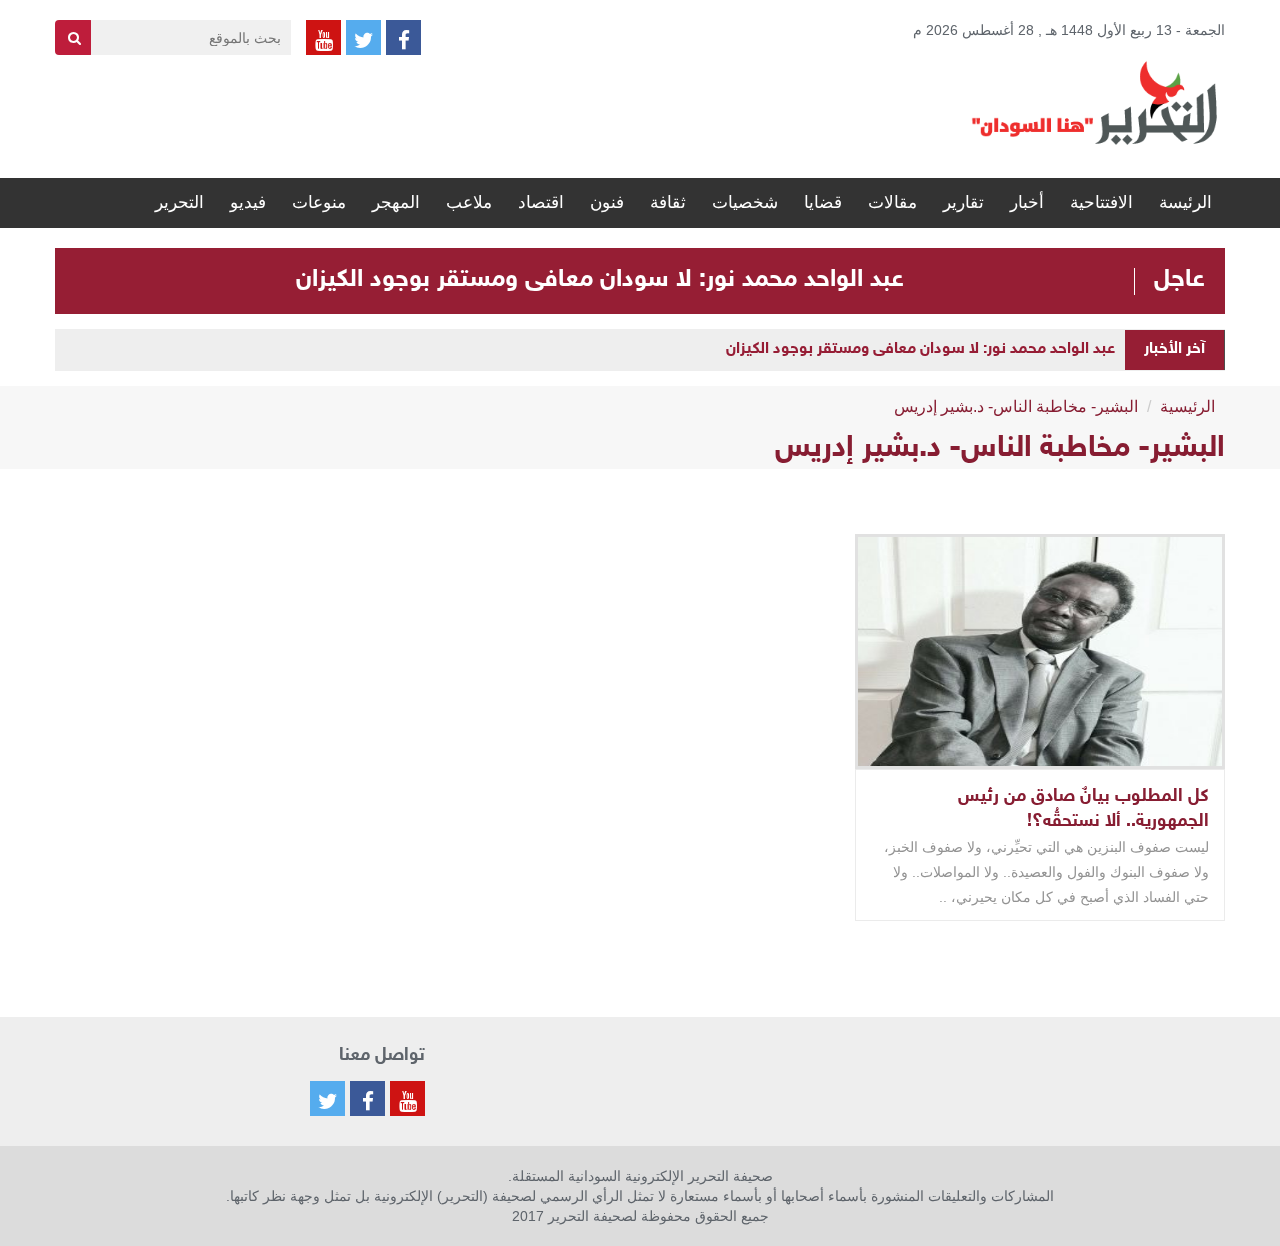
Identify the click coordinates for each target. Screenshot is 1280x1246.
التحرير (179, 202)
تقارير (963, 202)
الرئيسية (1187, 406)
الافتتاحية (1101, 202)
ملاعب (469, 202)
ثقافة (668, 202)
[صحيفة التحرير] (1095, 102)
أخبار (1027, 202)
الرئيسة (1185, 202)
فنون (607, 202)
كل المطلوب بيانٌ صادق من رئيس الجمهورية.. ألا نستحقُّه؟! (1083, 809)
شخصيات (745, 202)
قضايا (823, 202)
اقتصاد (541, 202)
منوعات (319, 202)
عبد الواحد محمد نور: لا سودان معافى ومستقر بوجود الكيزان (600, 280)
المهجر (396, 202)
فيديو (248, 202)
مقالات (892, 202)
